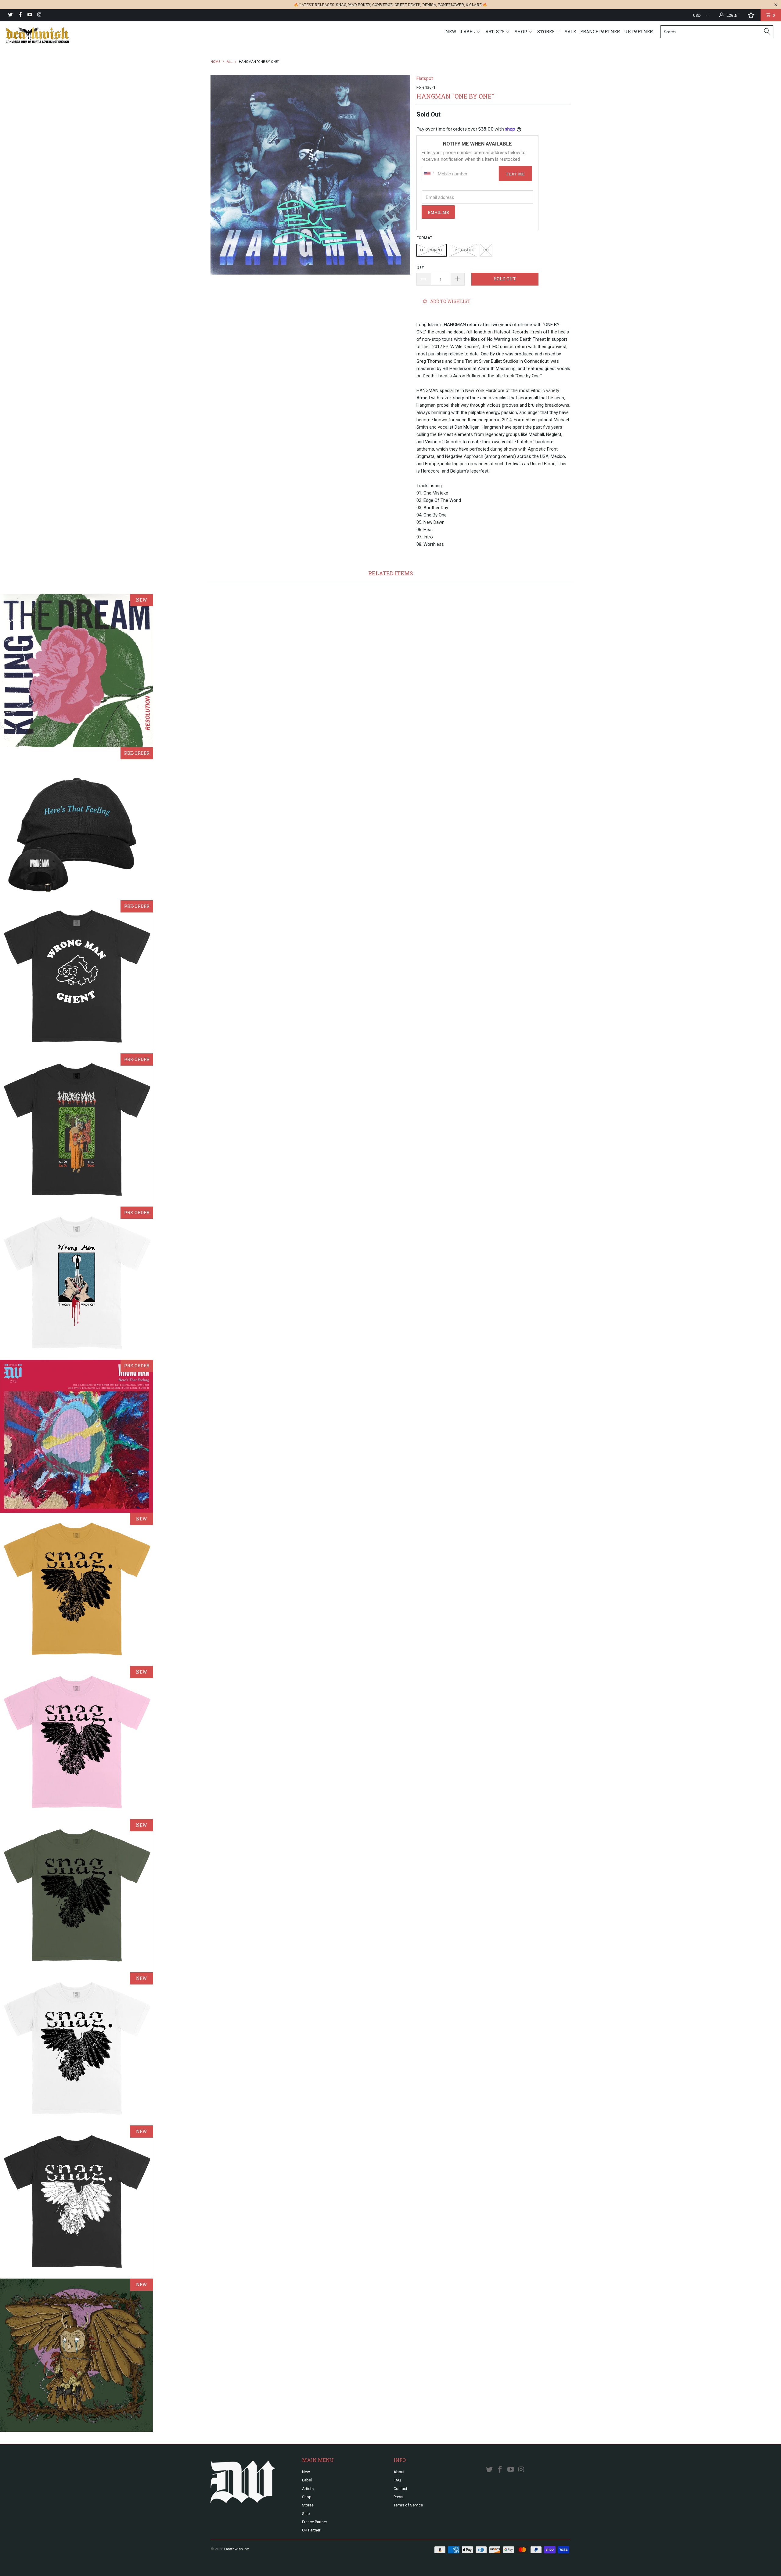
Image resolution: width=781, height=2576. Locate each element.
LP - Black (463, 250)
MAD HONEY (359, 5)
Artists (495, 32)
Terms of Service (408, 2505)
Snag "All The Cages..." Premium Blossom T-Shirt (77, 1743)
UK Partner (639, 32)
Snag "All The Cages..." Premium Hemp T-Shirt (77, 1896)
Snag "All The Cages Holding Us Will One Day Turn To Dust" (77, 2355)
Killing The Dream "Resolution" (77, 671)
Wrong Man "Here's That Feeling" (77, 1436)
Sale (570, 32)
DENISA (429, 5)
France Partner (600, 32)
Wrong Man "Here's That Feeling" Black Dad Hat (77, 824)
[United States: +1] (429, 174)
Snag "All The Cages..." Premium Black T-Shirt (77, 2202)
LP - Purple (432, 250)
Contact (400, 2489)
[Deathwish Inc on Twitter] (10, 15)
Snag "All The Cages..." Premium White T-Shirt (77, 2049)
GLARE (475, 5)
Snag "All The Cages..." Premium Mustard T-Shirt (77, 1589)
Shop (521, 32)
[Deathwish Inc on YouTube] (29, 15)
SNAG (341, 5)
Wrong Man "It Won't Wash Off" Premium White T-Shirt (77, 1283)
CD (486, 250)
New (451, 32)
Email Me (438, 212)
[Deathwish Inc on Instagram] (39, 15)
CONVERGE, (383, 5)
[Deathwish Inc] (66, 35)
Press (398, 2497)
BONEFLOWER (451, 5)
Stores (546, 32)
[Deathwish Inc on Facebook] (20, 15)
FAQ (397, 2480)
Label (468, 32)
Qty (420, 267)
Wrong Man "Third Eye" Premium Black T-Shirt (77, 977)
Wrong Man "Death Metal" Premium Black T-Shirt (77, 1130)
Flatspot (425, 78)
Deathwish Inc (237, 2549)
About (399, 2472)
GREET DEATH (407, 5)
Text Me (515, 174)
